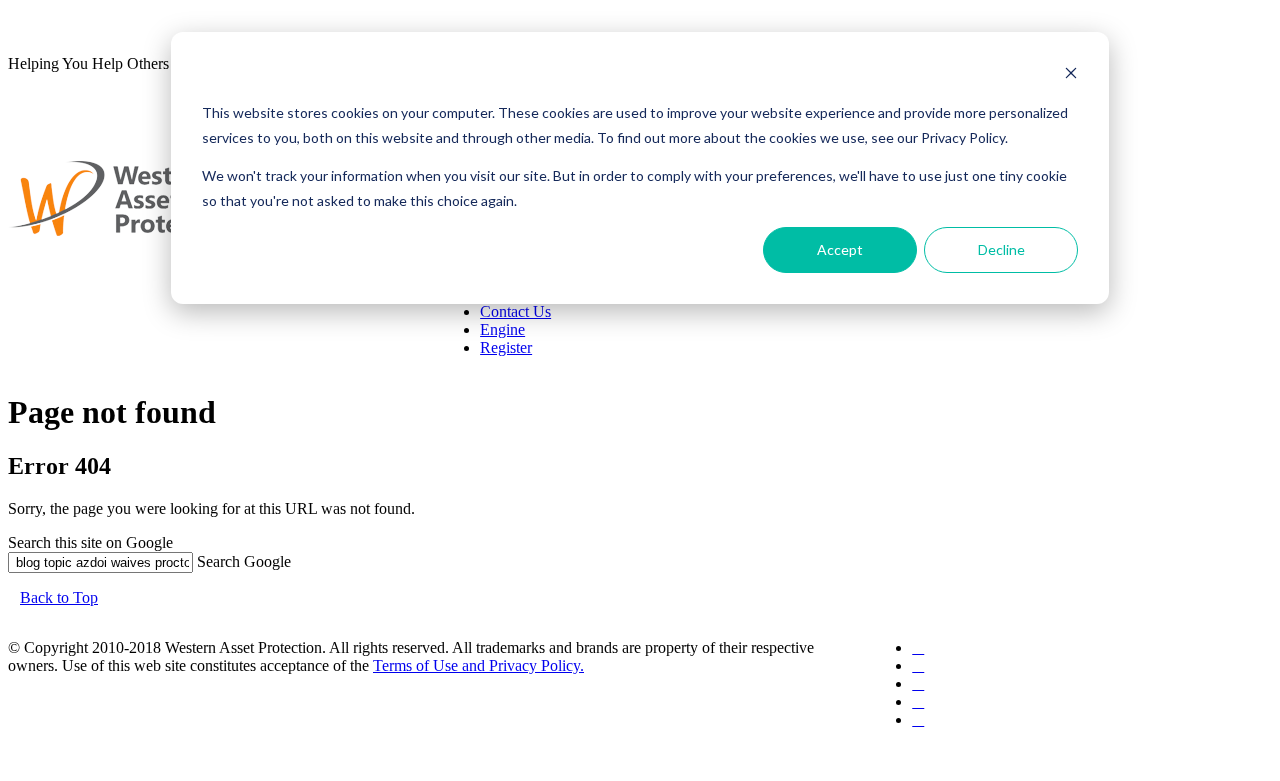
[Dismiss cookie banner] (1071, 75)
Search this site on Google (90, 542)
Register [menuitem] (506, 347)
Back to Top (59, 597)
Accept (840, 249)
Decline (1001, 249)
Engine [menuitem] (502, 329)
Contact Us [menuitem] (515, 311)
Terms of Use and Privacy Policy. (478, 665)
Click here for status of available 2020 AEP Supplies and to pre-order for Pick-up (303, 23)
